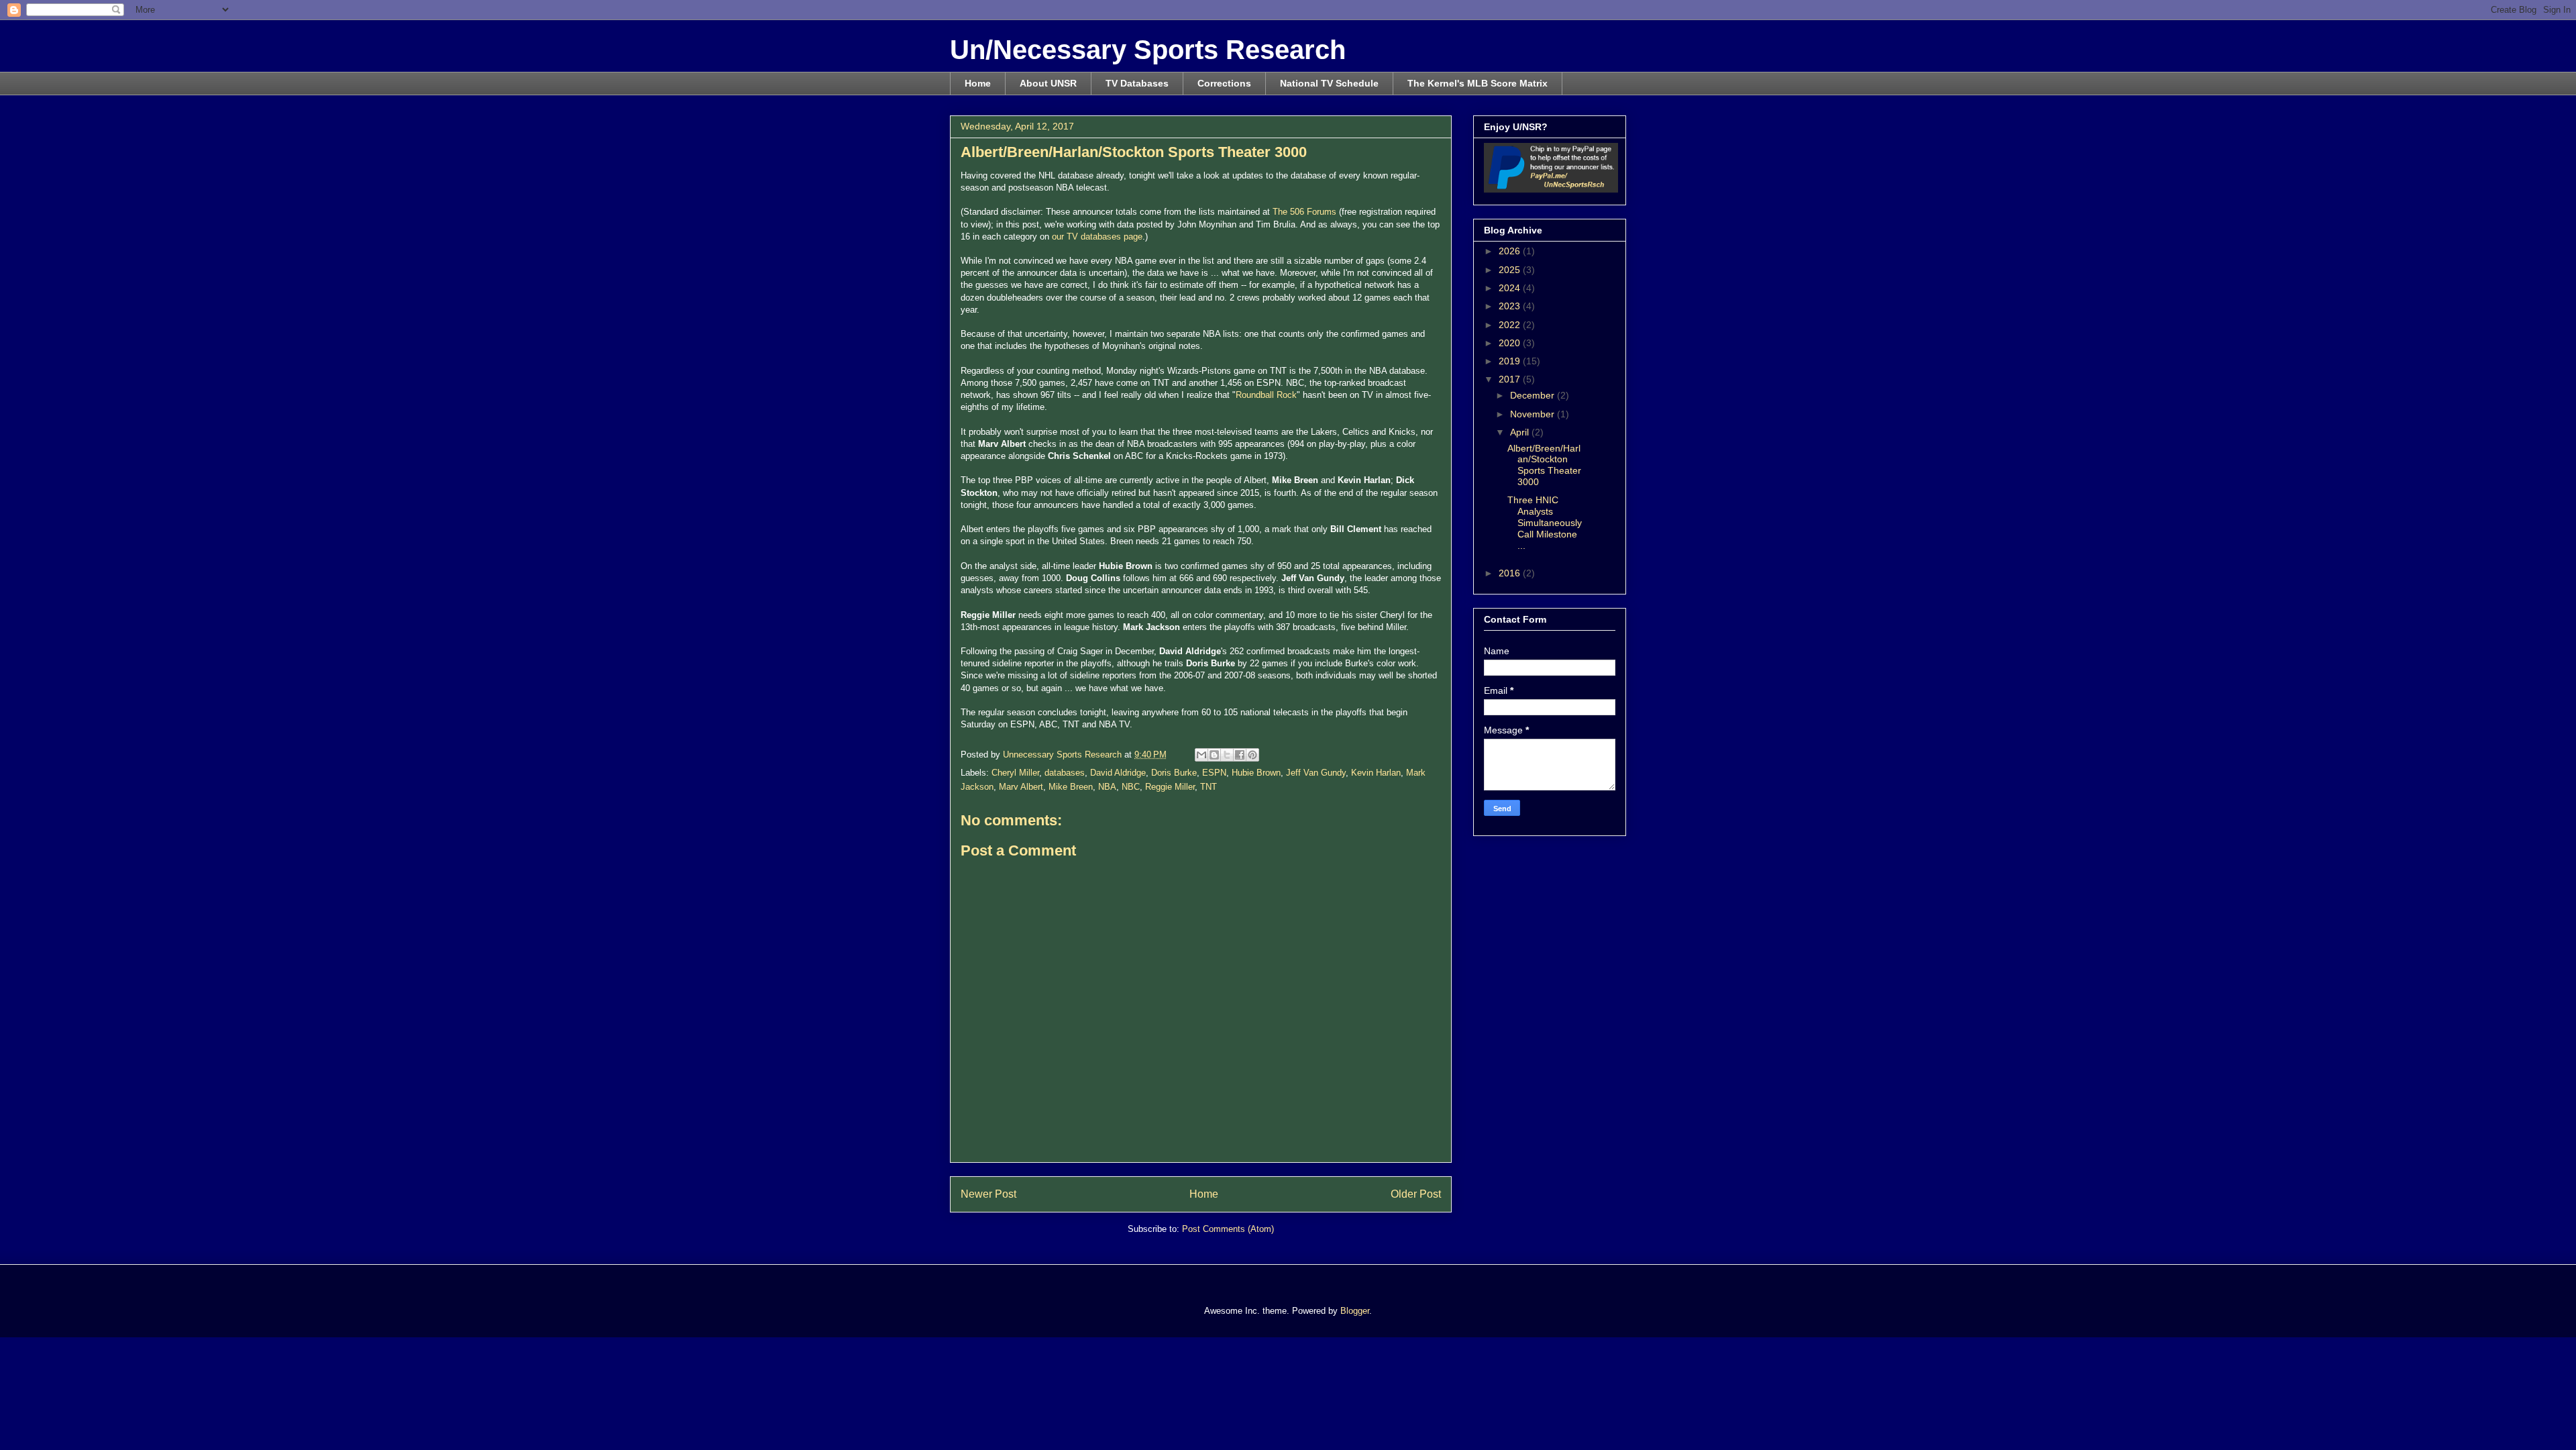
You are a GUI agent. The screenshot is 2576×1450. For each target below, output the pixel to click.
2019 (1511, 361)
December (1534, 395)
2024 (1511, 288)
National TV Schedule (1329, 83)
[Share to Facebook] (1240, 755)
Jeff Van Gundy (1316, 773)
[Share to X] (1227, 755)
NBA (1107, 787)
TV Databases (1137, 83)
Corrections (1224, 83)
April (1521, 432)
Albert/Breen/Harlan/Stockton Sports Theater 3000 (1544, 465)
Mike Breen (1071, 787)
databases (1065, 773)
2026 (1511, 251)
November (1534, 414)
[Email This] (1201, 755)
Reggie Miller (1170, 787)
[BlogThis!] (1214, 755)
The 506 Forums (1304, 212)
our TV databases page (1097, 237)
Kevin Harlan (1376, 773)
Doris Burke (1174, 773)
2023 (1511, 306)
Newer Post (988, 1194)
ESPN (1214, 773)
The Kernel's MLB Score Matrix (1478, 83)
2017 (1511, 379)
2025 (1511, 270)
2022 (1511, 325)
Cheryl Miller (1015, 773)
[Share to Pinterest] (1252, 755)
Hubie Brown (1256, 773)
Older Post (1416, 1194)
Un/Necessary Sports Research (1148, 50)
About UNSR (1048, 83)
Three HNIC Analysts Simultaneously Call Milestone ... (1545, 522)
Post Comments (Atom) (1228, 1229)
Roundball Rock (1266, 395)
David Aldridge (1118, 773)
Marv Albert (1021, 787)
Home (978, 83)
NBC (1131, 787)
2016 (1511, 573)
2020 (1511, 343)
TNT (1209, 787)
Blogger (1355, 1311)
